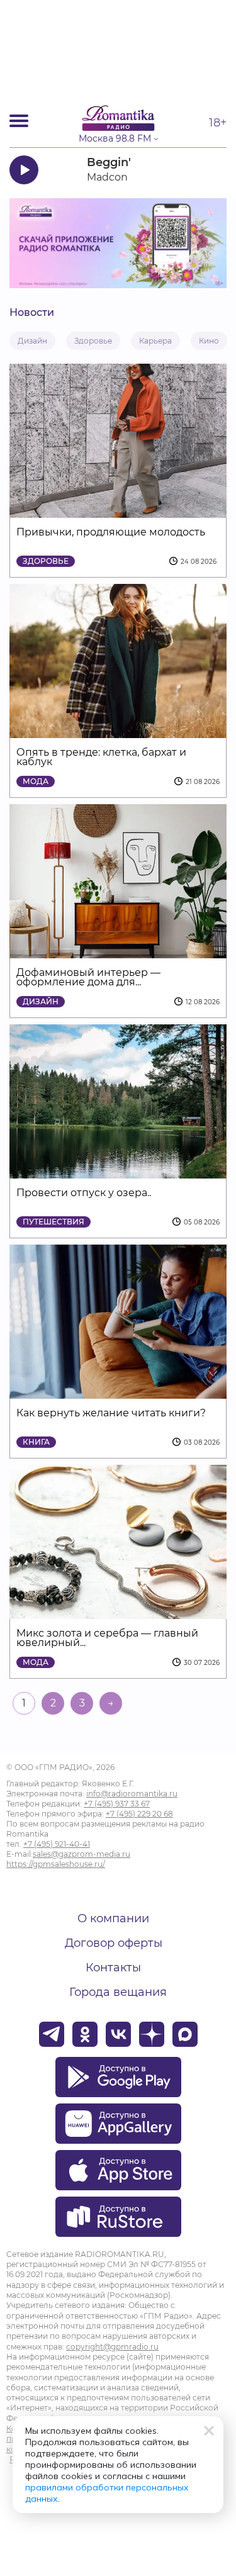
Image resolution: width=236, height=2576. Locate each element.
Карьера (155, 341)
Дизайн (32, 341)
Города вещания (118, 1992)
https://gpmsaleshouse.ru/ (56, 1864)
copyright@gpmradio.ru (112, 2347)
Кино (209, 341)
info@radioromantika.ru (132, 1794)
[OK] (85, 2034)
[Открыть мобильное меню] (19, 121)
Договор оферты (114, 1943)
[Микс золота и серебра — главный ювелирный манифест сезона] (118, 1611)
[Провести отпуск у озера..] (118, 1171)
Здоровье (93, 341)
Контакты (113, 1968)
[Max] (185, 2034)
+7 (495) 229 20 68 (139, 1814)
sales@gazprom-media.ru (81, 1854)
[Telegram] (52, 2034)
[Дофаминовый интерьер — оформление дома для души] (118, 950)
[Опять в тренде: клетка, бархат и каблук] (118, 730)
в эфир (190, 170)
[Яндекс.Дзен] (152, 2034)
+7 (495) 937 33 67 (117, 1804)
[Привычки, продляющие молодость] (118, 510)
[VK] (118, 2034)
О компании (113, 1918)
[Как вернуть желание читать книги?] (118, 1391)
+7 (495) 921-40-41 (57, 1844)
